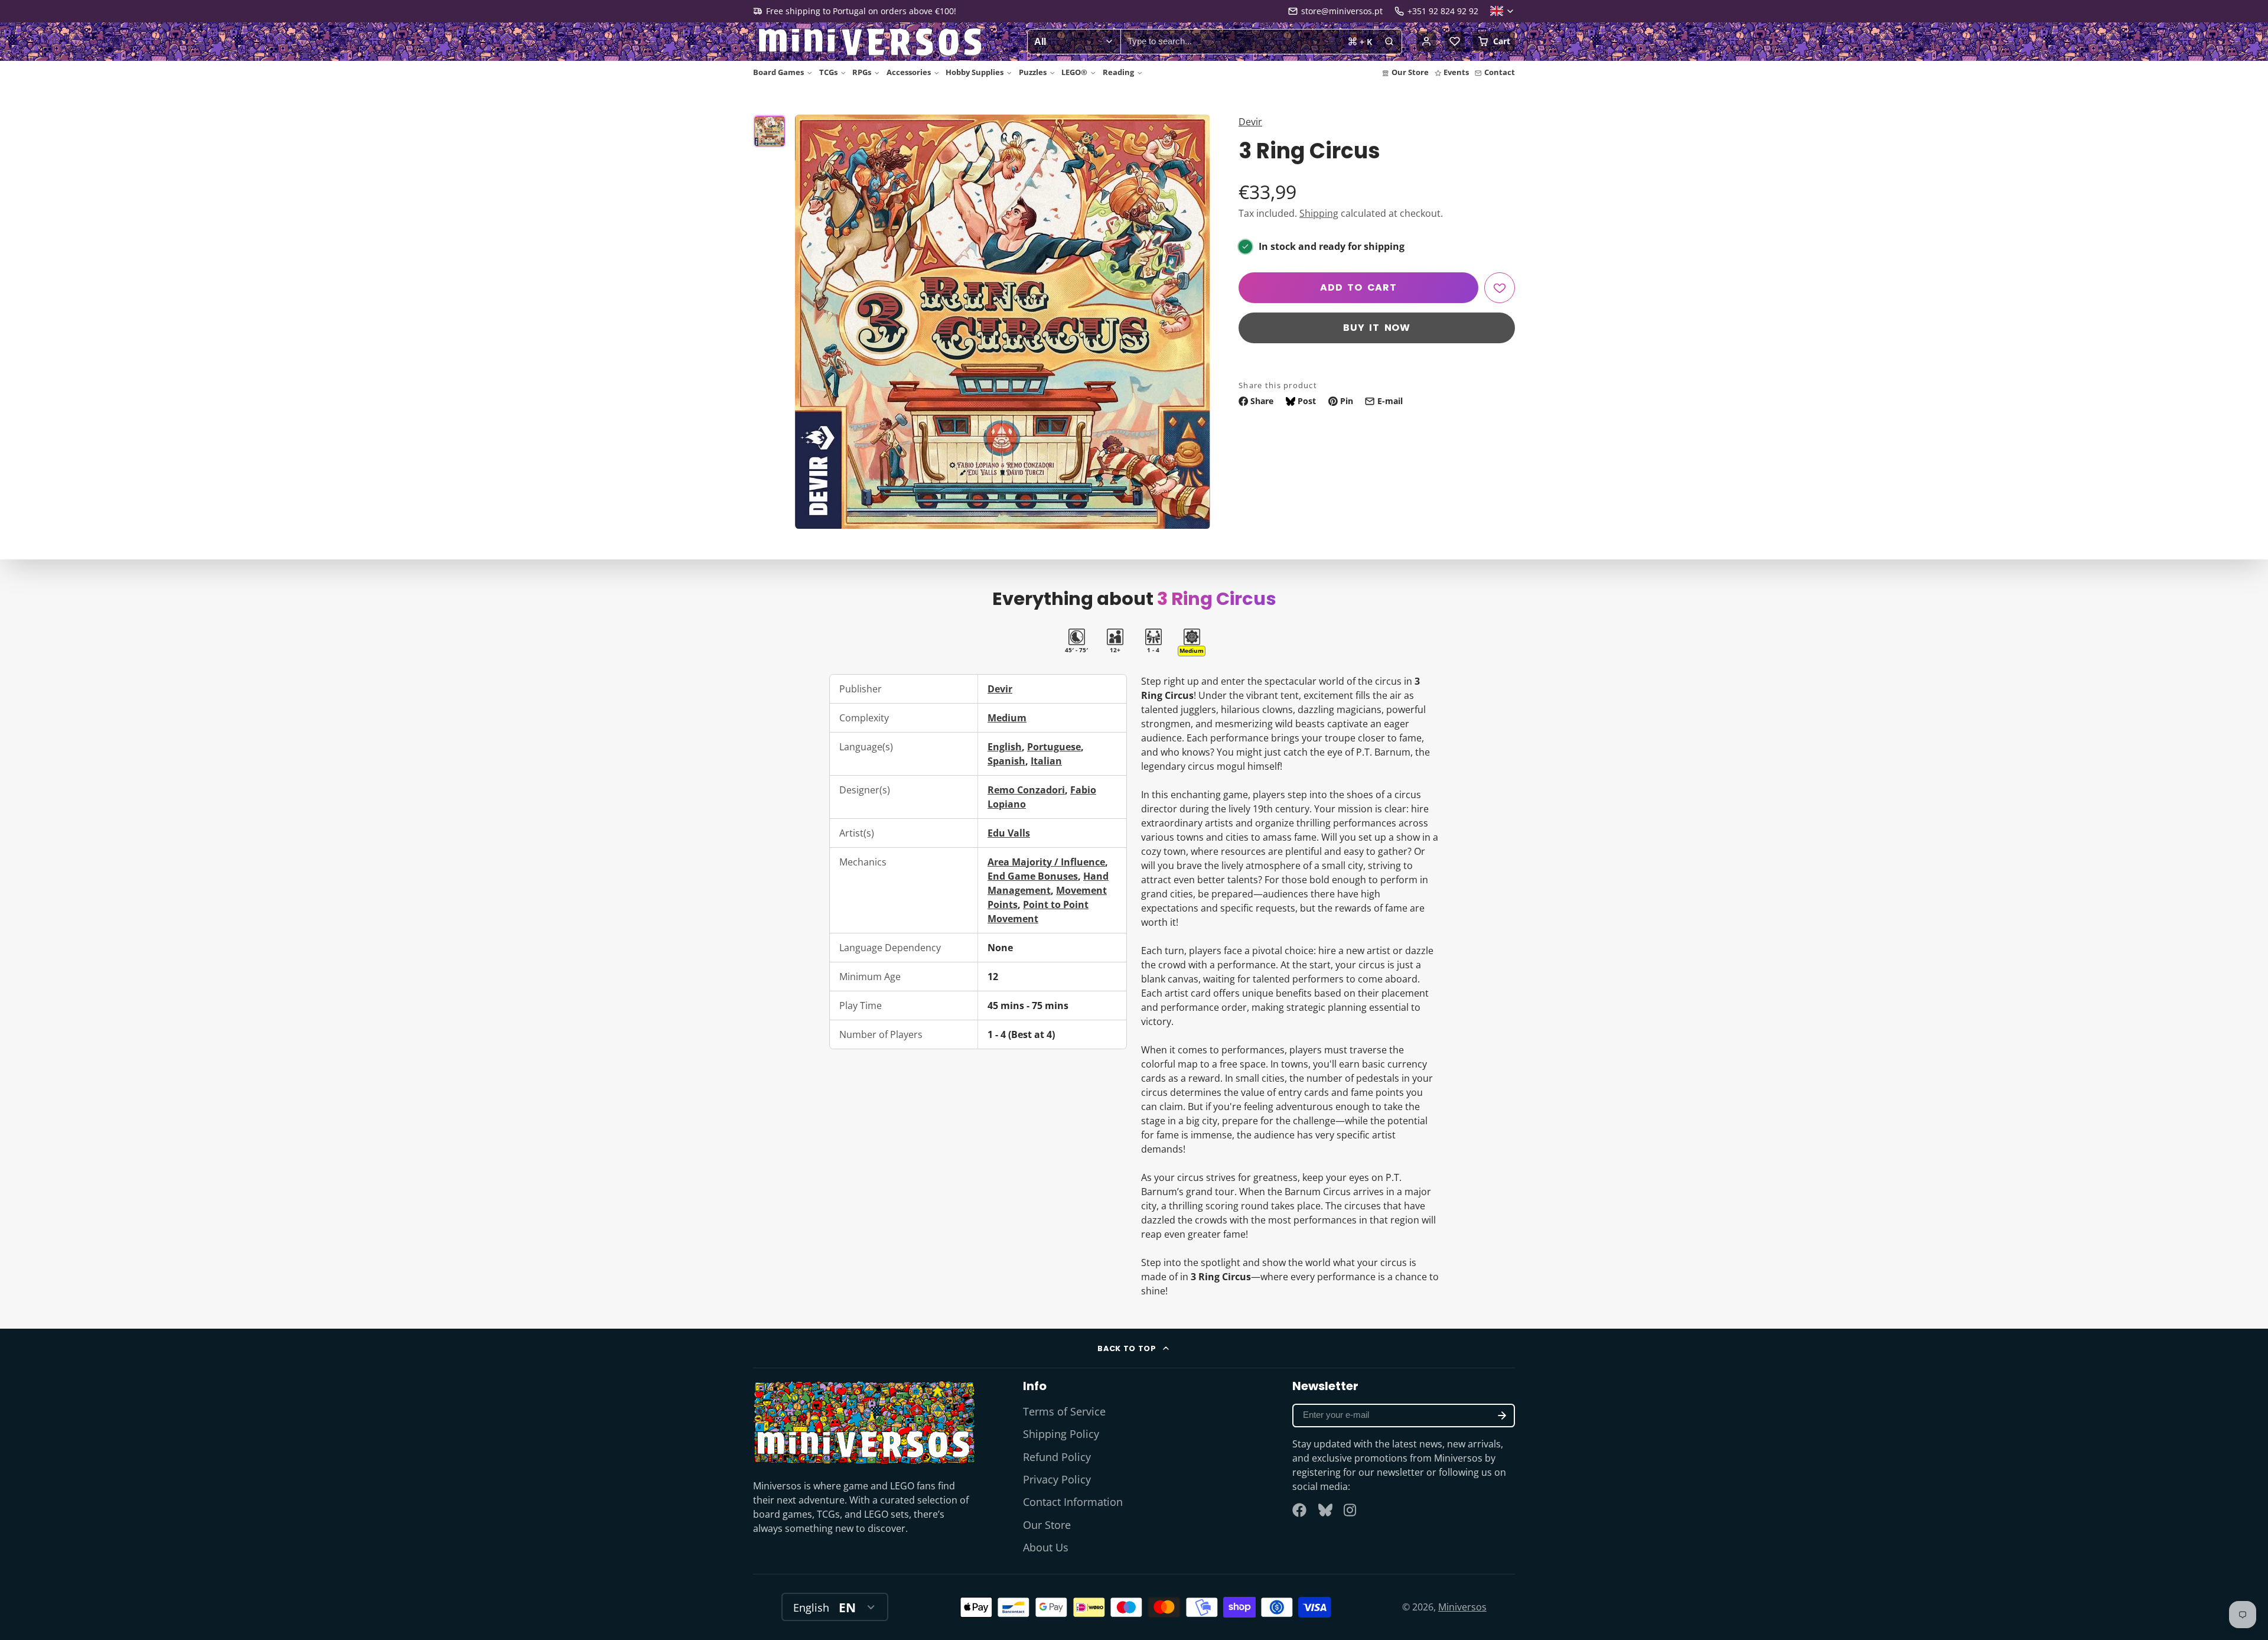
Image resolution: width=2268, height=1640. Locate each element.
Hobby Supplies (975, 72)
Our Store (1410, 72)
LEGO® (1074, 72)
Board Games (778, 72)
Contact (1500, 72)
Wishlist (1455, 41)
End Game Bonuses (1033, 876)
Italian (1046, 761)
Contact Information (1073, 1502)
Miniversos (1462, 1607)
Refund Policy (1057, 1457)
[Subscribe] (1502, 1416)
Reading (1118, 72)
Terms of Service (1064, 1411)
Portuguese (1054, 747)
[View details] (864, 1422)
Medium (1007, 718)
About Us (1046, 1547)
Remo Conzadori (1026, 790)
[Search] (1389, 42)
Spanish (1006, 761)
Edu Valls (1009, 833)
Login (1426, 41)
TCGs (828, 72)
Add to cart (1358, 287)
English (1005, 747)
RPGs (862, 72)
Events (1456, 72)
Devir (1250, 122)
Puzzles (1033, 72)
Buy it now (1377, 328)
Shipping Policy (1061, 1434)
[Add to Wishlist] (1500, 288)
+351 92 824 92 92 (1443, 11)
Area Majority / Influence (1046, 862)
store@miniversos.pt (1342, 11)
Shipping (1319, 213)
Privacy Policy (1057, 1479)
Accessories (909, 72)
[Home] (871, 42)
